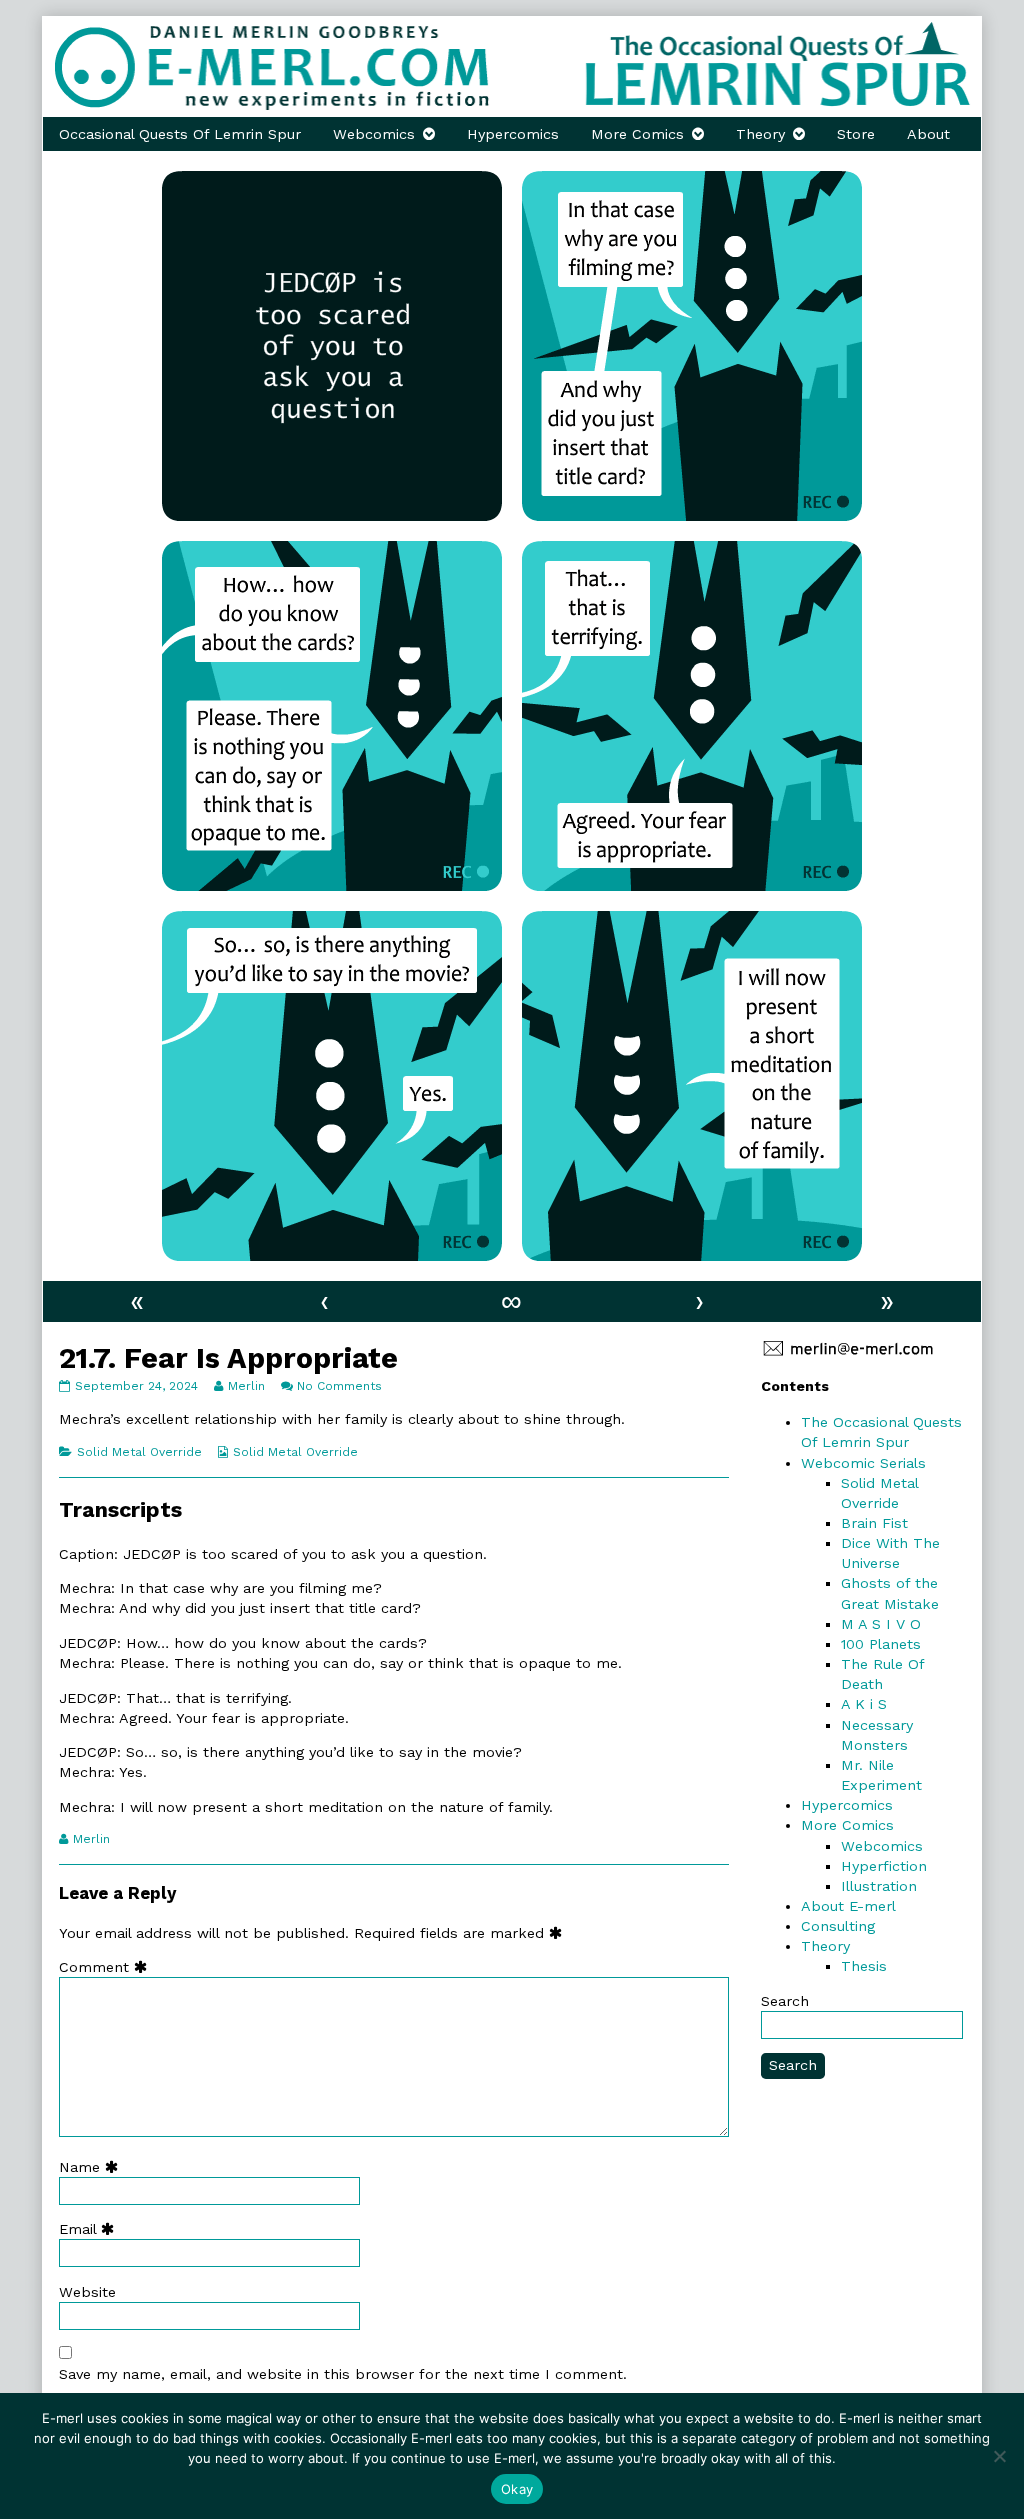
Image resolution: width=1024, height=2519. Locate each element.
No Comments (339, 1386)
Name (93, 2167)
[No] (999, 2456)
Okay (517, 2489)
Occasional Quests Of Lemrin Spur (180, 134)
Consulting (838, 1926)
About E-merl (848, 1906)
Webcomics (374, 134)
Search (785, 2001)
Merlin (246, 1386)
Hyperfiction (884, 1866)
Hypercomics (513, 134)
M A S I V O (881, 1624)
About (928, 134)
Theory (760, 134)
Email (91, 2229)
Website (87, 2292)
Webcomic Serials (863, 1463)
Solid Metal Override (139, 1452)
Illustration (879, 1886)
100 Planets (881, 1644)
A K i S (864, 1704)
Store (856, 134)
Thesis (864, 1966)
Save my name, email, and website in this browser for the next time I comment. (343, 2374)
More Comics (637, 134)
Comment (107, 1967)
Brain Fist (874, 1523)
